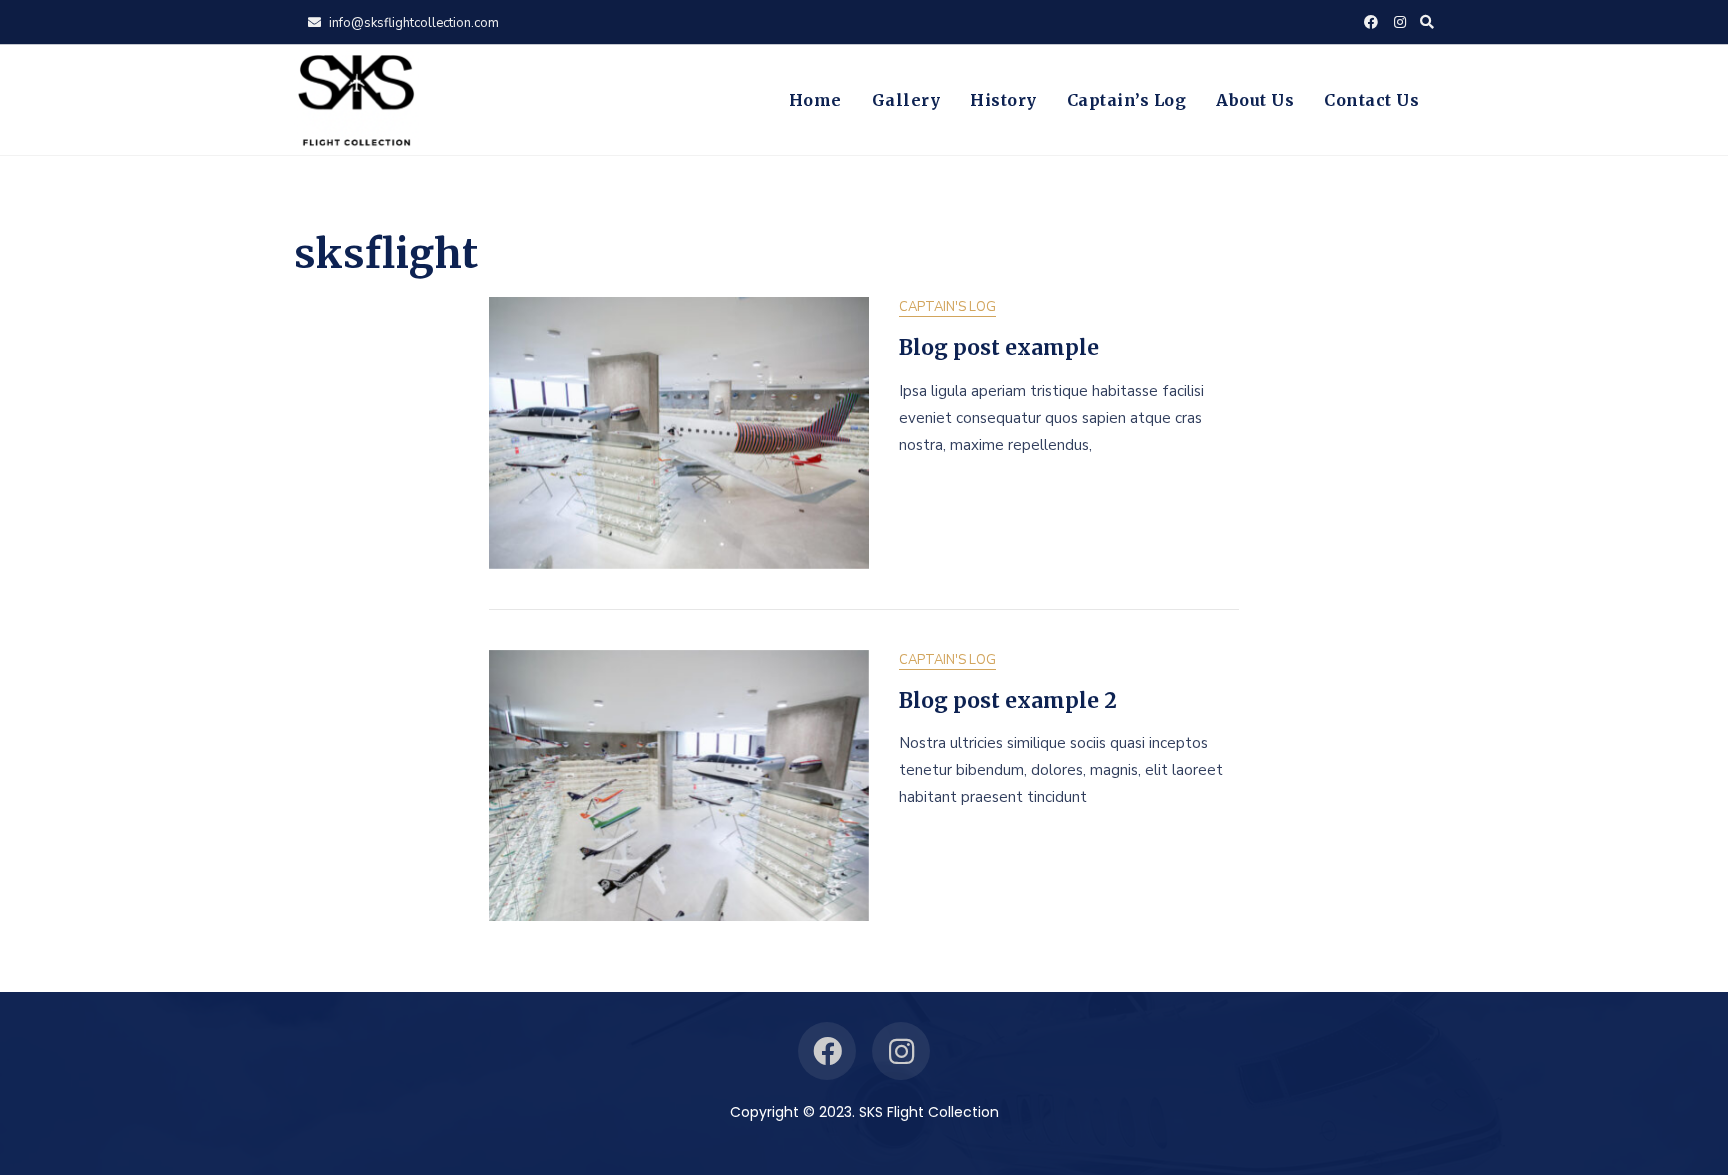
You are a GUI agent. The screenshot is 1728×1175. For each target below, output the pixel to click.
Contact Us (1371, 100)
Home (815, 100)
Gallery (906, 100)
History (1003, 100)
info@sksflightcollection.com (412, 23)
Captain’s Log (1127, 100)
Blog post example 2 (1008, 700)
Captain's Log (947, 307)
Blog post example (999, 347)
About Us (1255, 100)
